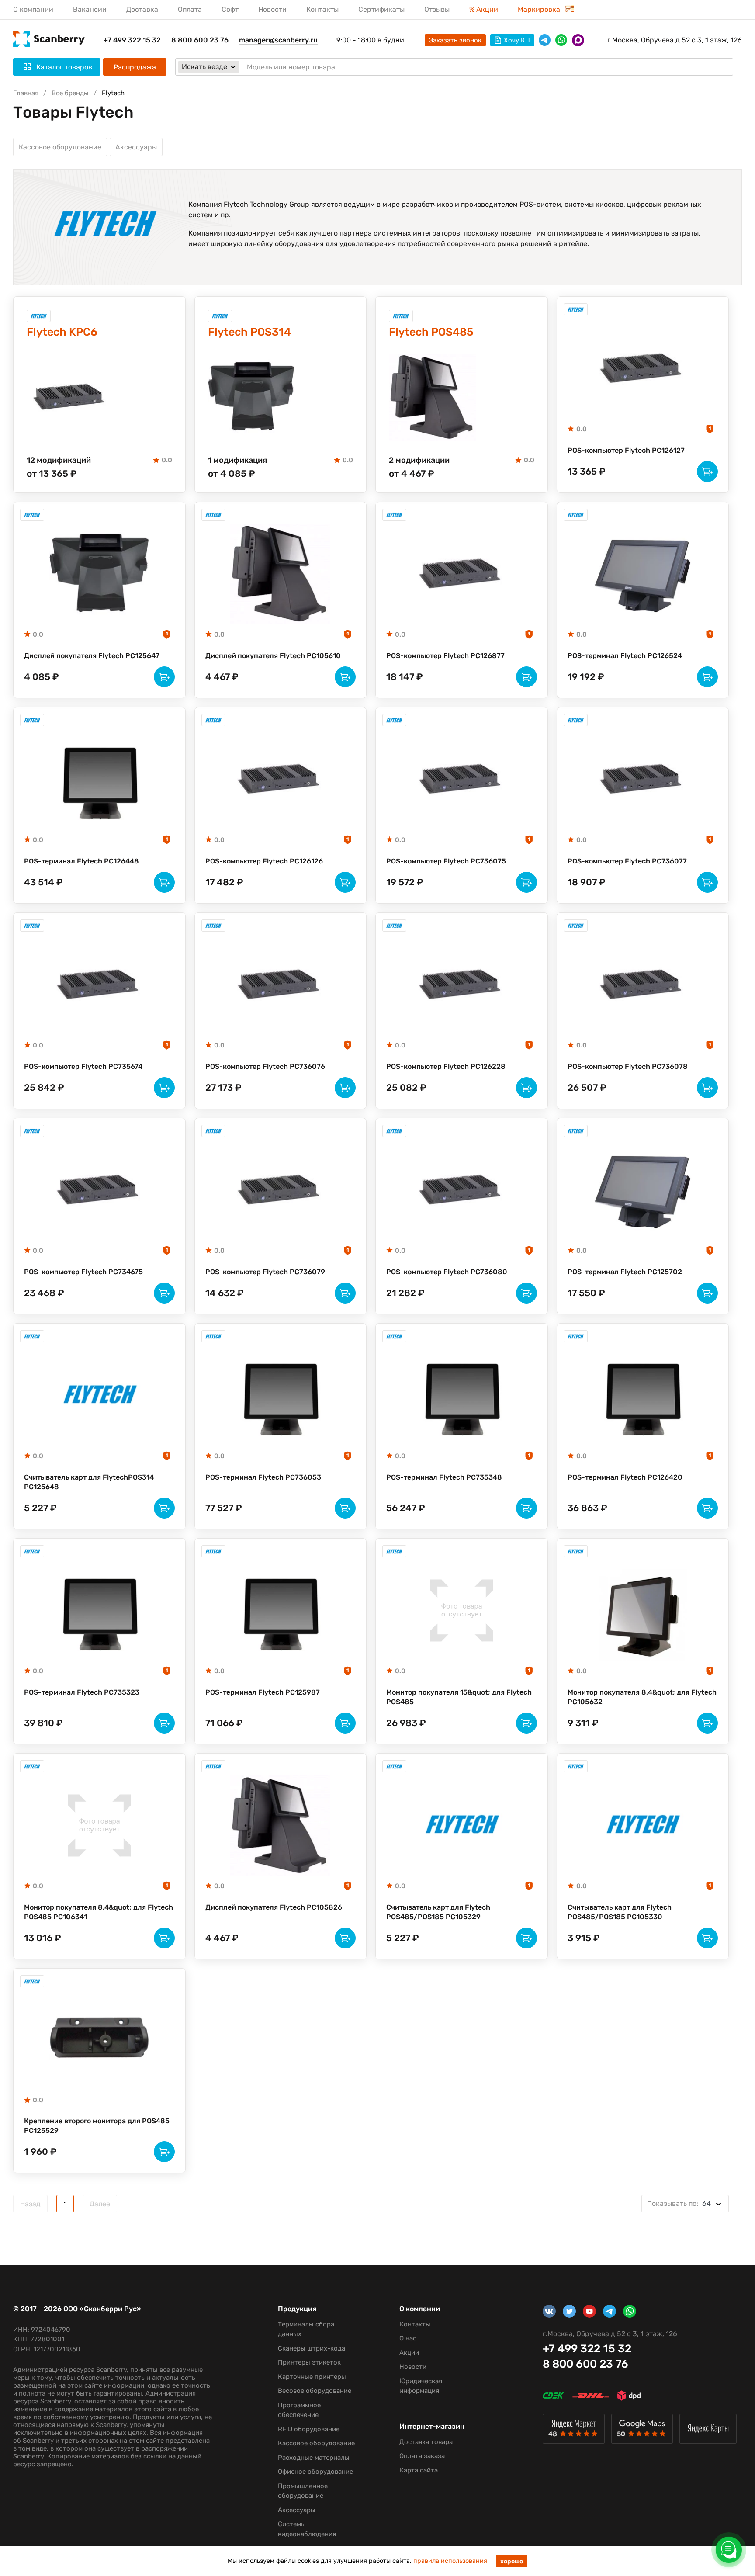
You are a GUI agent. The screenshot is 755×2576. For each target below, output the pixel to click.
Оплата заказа (422, 2456)
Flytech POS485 (431, 332)
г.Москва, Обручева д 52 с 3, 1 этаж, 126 (675, 40)
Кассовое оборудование (60, 147)
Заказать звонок (455, 40)
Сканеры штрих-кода (312, 2348)
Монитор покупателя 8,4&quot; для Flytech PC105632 (642, 1697)
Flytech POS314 (249, 332)
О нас (408, 2338)
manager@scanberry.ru (278, 40)
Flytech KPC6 (62, 332)
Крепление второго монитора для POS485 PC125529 (97, 2126)
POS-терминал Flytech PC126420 (625, 1477)
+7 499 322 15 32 (132, 40)
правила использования (450, 2561)
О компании (33, 9)
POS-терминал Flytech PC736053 (263, 1477)
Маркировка (540, 9)
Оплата (190, 9)
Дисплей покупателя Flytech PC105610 (273, 656)
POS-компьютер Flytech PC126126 (264, 861)
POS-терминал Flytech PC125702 (625, 1272)
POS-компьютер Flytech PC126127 (626, 450)
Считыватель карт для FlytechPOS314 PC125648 (89, 1482)
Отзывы (437, 9)
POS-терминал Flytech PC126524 (625, 656)
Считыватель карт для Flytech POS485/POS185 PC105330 (620, 1912)
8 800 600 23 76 (200, 40)
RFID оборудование (309, 2429)
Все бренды (70, 93)
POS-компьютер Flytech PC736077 (627, 861)
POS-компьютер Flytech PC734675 (83, 1272)
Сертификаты (381, 9)
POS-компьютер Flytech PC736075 (446, 861)
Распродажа (135, 67)
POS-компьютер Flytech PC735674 (83, 1066)
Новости (272, 9)
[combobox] (685, 2204)
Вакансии (90, 9)
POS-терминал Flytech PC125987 (263, 1692)
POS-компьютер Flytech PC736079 (265, 1272)
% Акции (484, 9)
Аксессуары (136, 147)
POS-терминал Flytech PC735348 (444, 1477)
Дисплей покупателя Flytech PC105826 (274, 1907)
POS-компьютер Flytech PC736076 (265, 1066)
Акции (409, 2353)
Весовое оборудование (315, 2391)
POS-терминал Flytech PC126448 (81, 861)
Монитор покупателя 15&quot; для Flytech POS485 (459, 1697)
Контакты (322, 9)
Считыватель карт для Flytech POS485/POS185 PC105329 (438, 1912)
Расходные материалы (314, 2458)
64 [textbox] (679, 2203)
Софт (230, 9)
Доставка (142, 9)
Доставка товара (426, 2442)
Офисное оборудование (315, 2472)
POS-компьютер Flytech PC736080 (447, 1272)
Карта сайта (419, 2470)
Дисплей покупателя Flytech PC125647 (92, 656)
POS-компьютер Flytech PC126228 (446, 1066)
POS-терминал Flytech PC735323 (82, 1692)
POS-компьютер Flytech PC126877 (445, 656)
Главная (26, 93)
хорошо (512, 2561)
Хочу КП (517, 40)
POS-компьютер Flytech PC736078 (628, 1066)
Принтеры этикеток (309, 2362)
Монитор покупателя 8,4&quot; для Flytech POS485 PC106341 (99, 1912)
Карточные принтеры (312, 2377)
